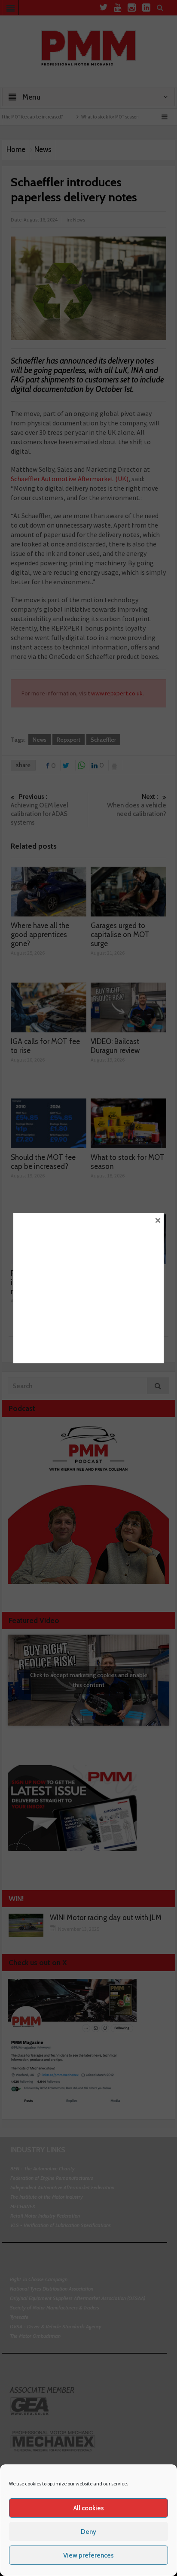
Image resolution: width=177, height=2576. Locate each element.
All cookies (89, 2508)
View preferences (88, 2555)
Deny (88, 2532)
